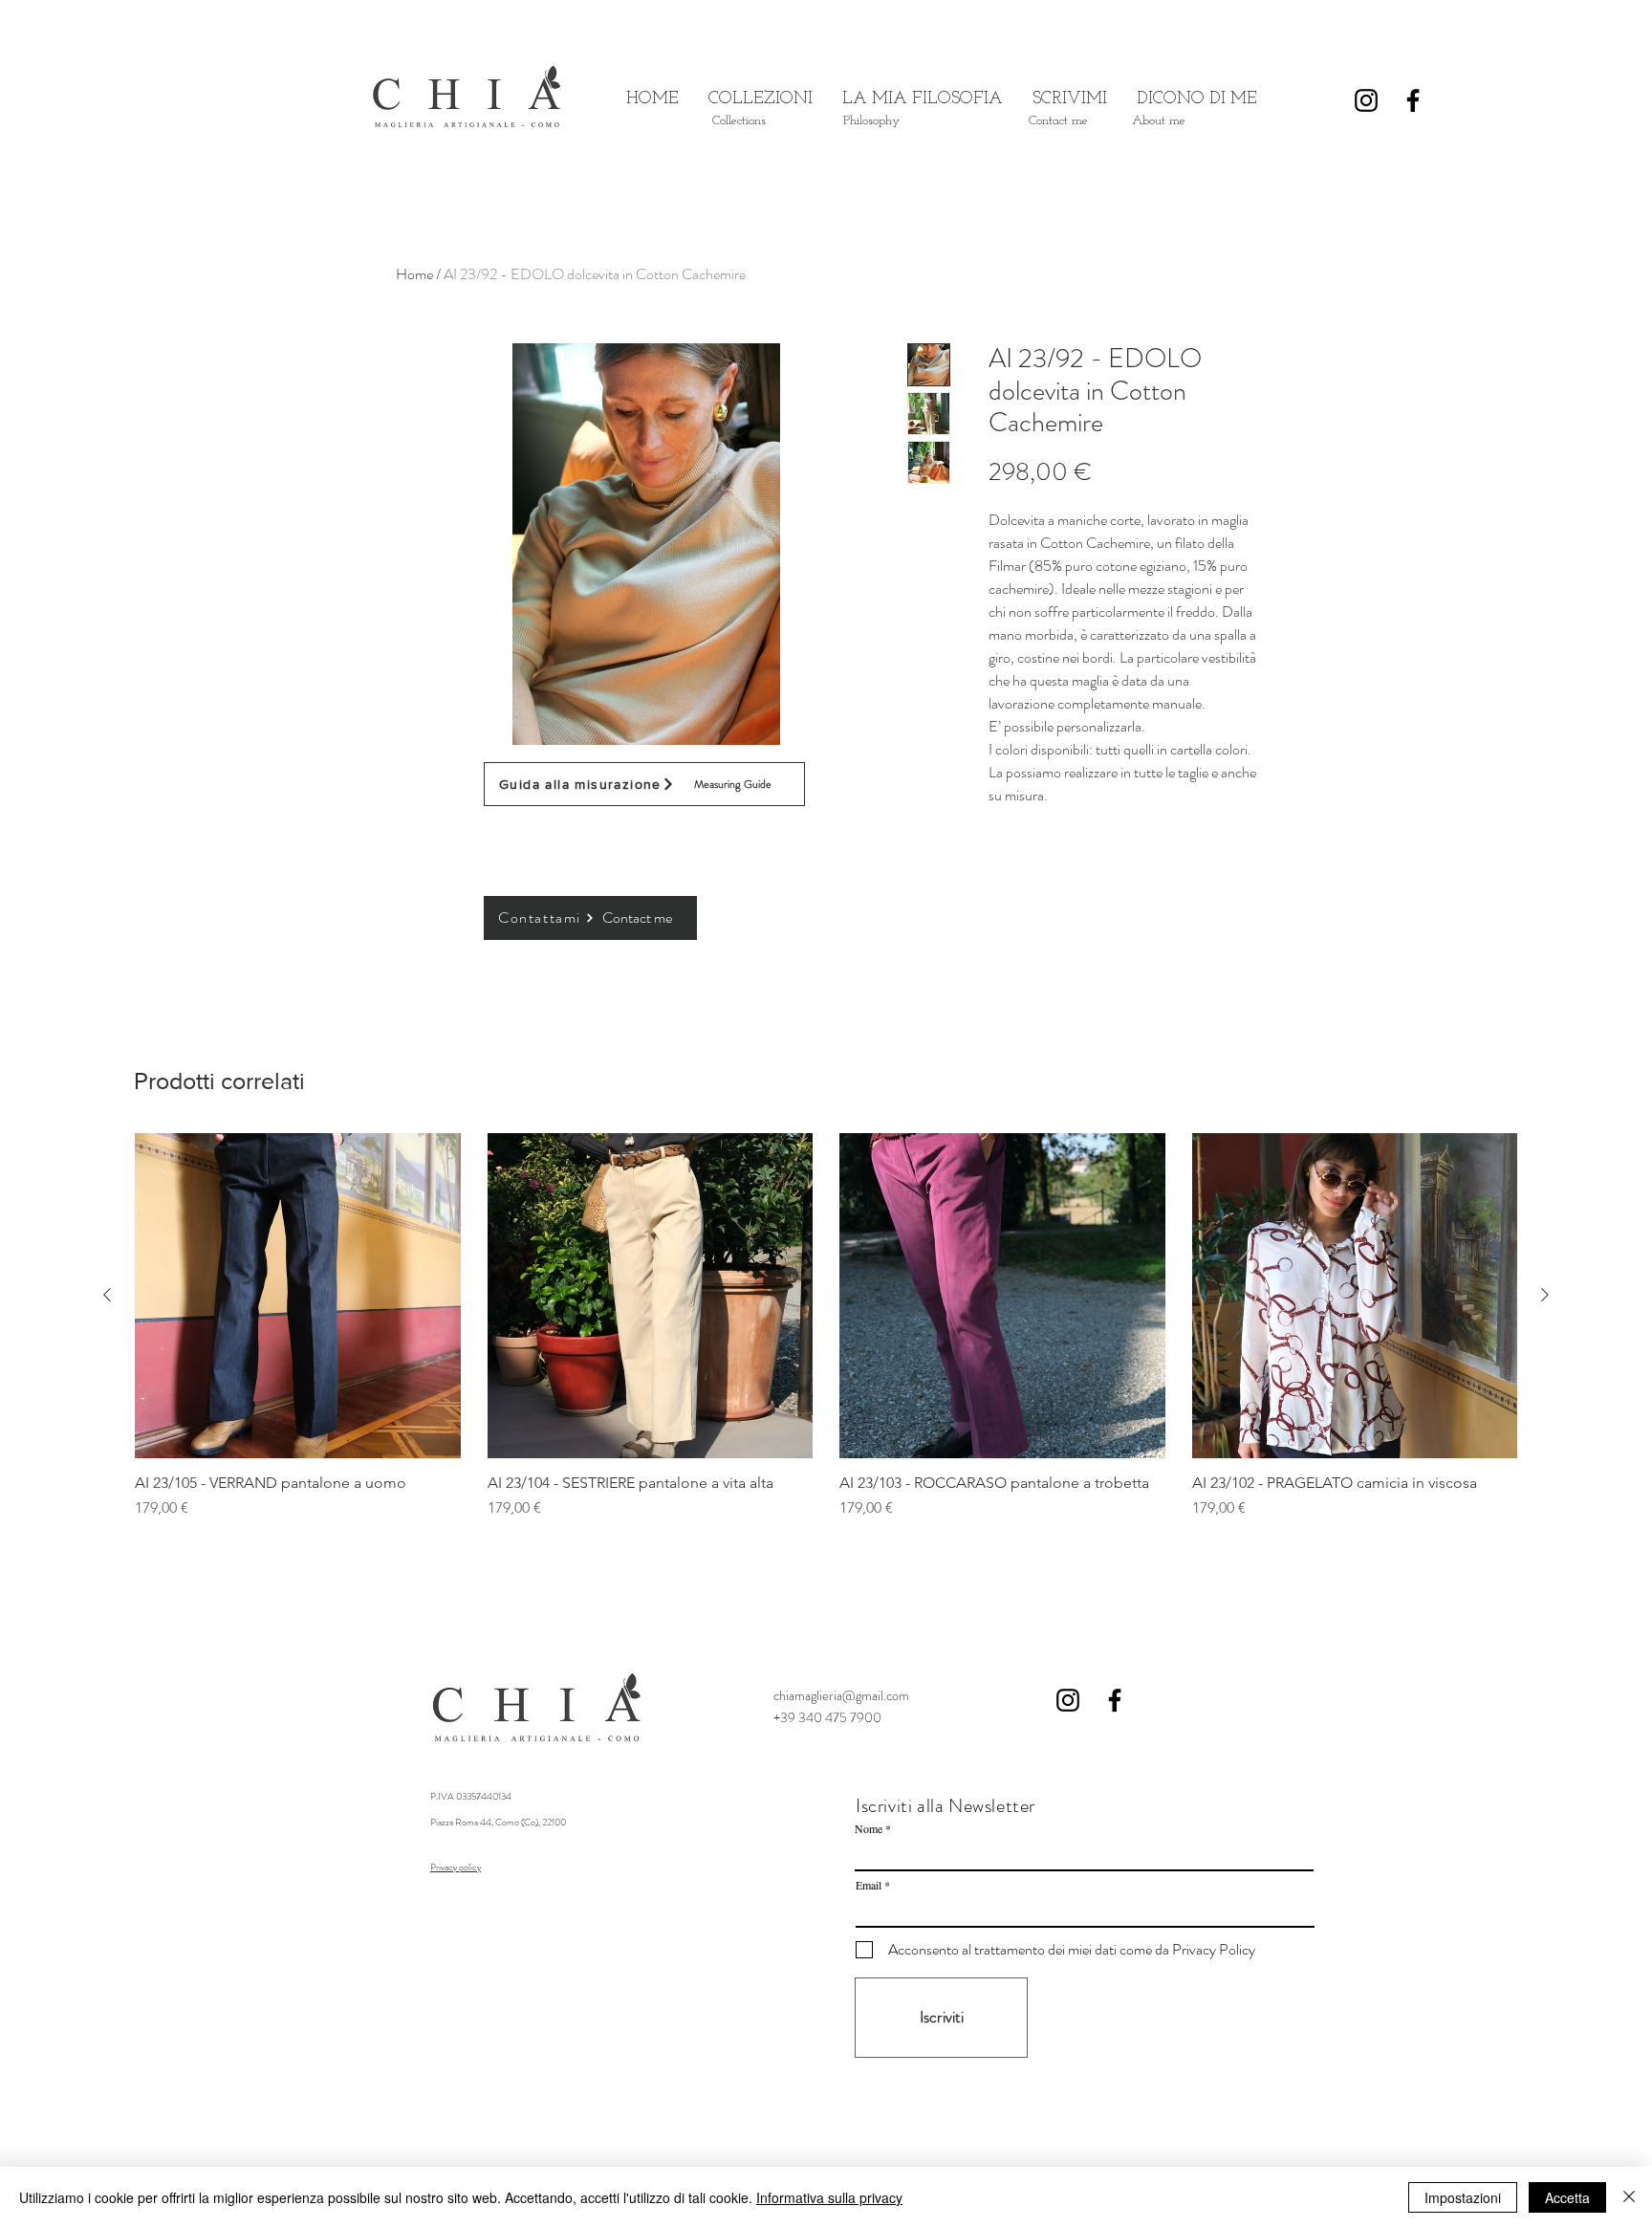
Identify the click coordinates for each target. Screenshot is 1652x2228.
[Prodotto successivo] (1545, 1295)
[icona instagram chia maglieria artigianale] (1068, 1700)
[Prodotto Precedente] (107, 1295)
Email (869, 1885)
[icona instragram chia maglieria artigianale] (1366, 100)
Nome (869, 1828)
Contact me (637, 917)
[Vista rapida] (298, 1296)
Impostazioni (1463, 2197)
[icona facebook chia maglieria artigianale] (1413, 100)
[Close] (1629, 2197)
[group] (826, 1336)
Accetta (1567, 2197)
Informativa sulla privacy (829, 2197)
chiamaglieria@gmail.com (841, 1695)
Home (414, 274)
